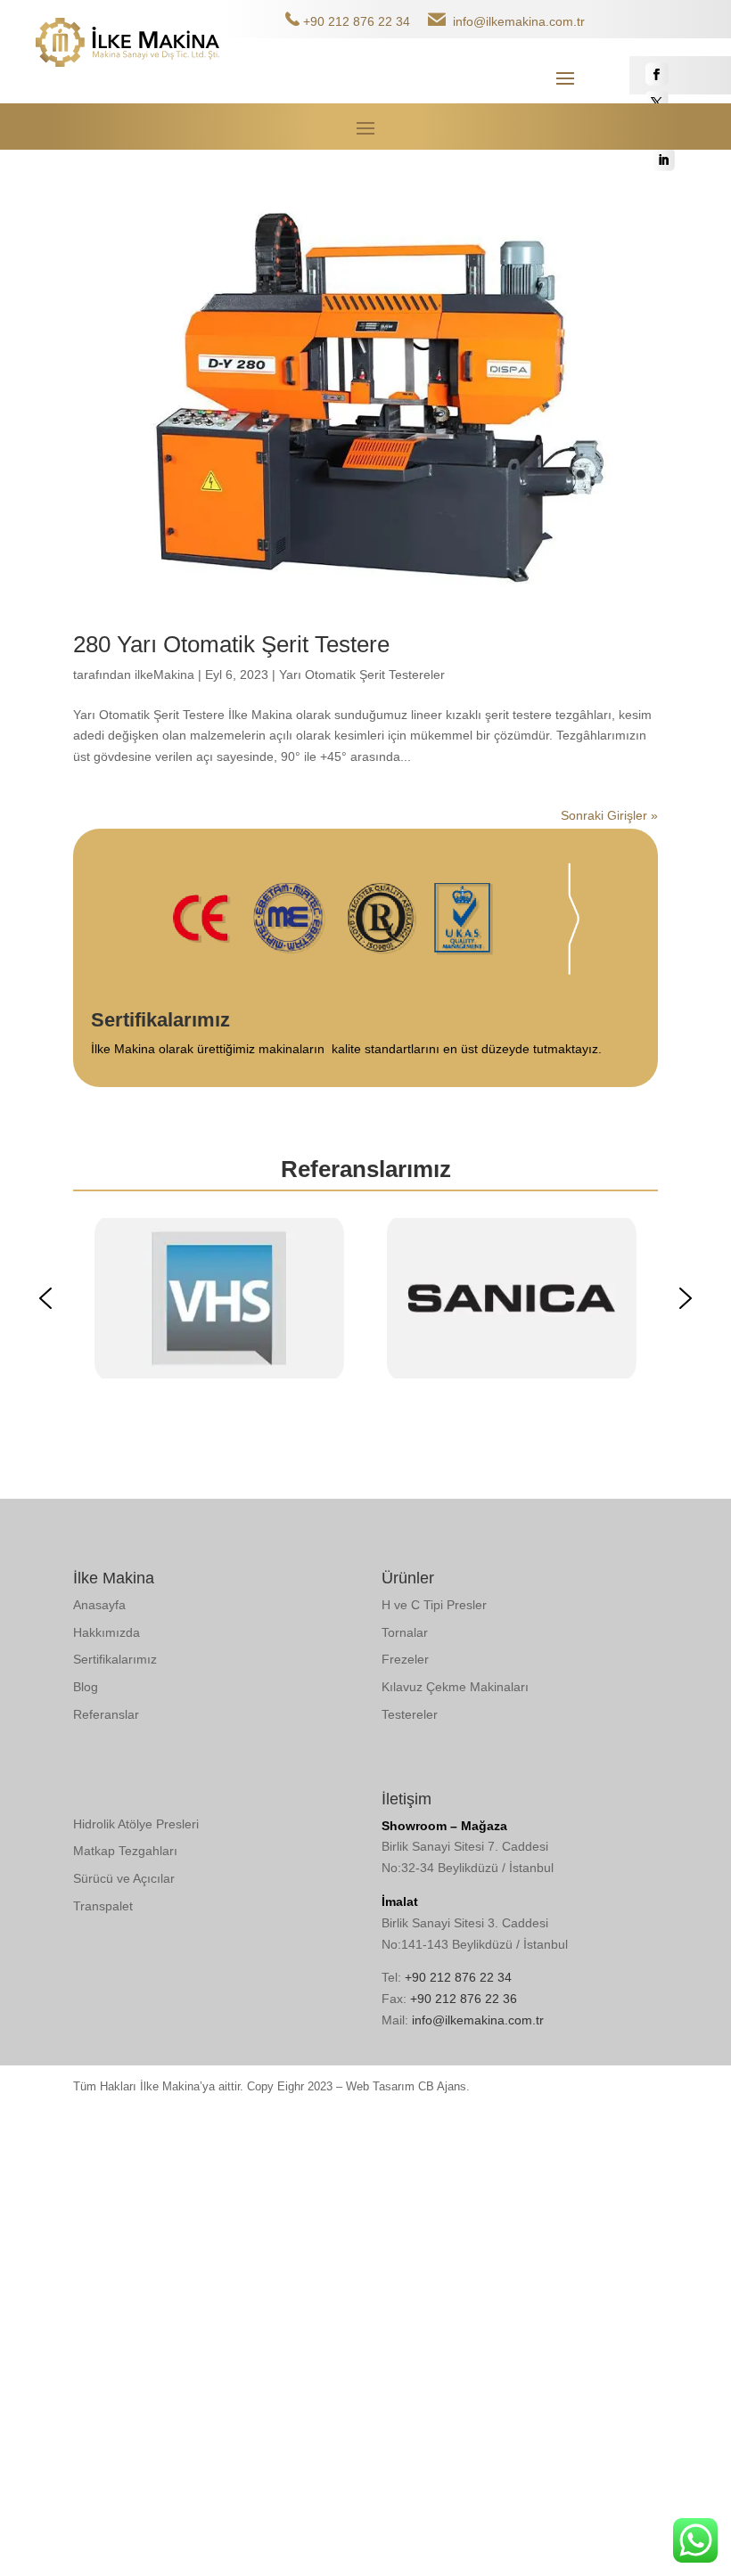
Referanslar (106, 1714)
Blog (86, 1687)
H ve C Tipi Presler (434, 1605)
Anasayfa (99, 1605)
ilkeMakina (164, 675)
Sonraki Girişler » (609, 815)
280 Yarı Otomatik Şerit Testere (231, 644)
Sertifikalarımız (115, 1659)
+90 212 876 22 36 (464, 1999)
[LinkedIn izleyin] (663, 159)
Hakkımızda (107, 1632)
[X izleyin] (657, 102)
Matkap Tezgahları (125, 1851)
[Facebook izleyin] (657, 74)
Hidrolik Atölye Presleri (136, 1824)
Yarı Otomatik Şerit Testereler (362, 675)
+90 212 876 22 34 (357, 21)
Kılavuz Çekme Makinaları (455, 1687)
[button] (45, 1298)
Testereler (410, 1714)
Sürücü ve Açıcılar (124, 1878)
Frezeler (405, 1659)
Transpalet (103, 1906)
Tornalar (405, 1632)
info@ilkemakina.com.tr (519, 21)
